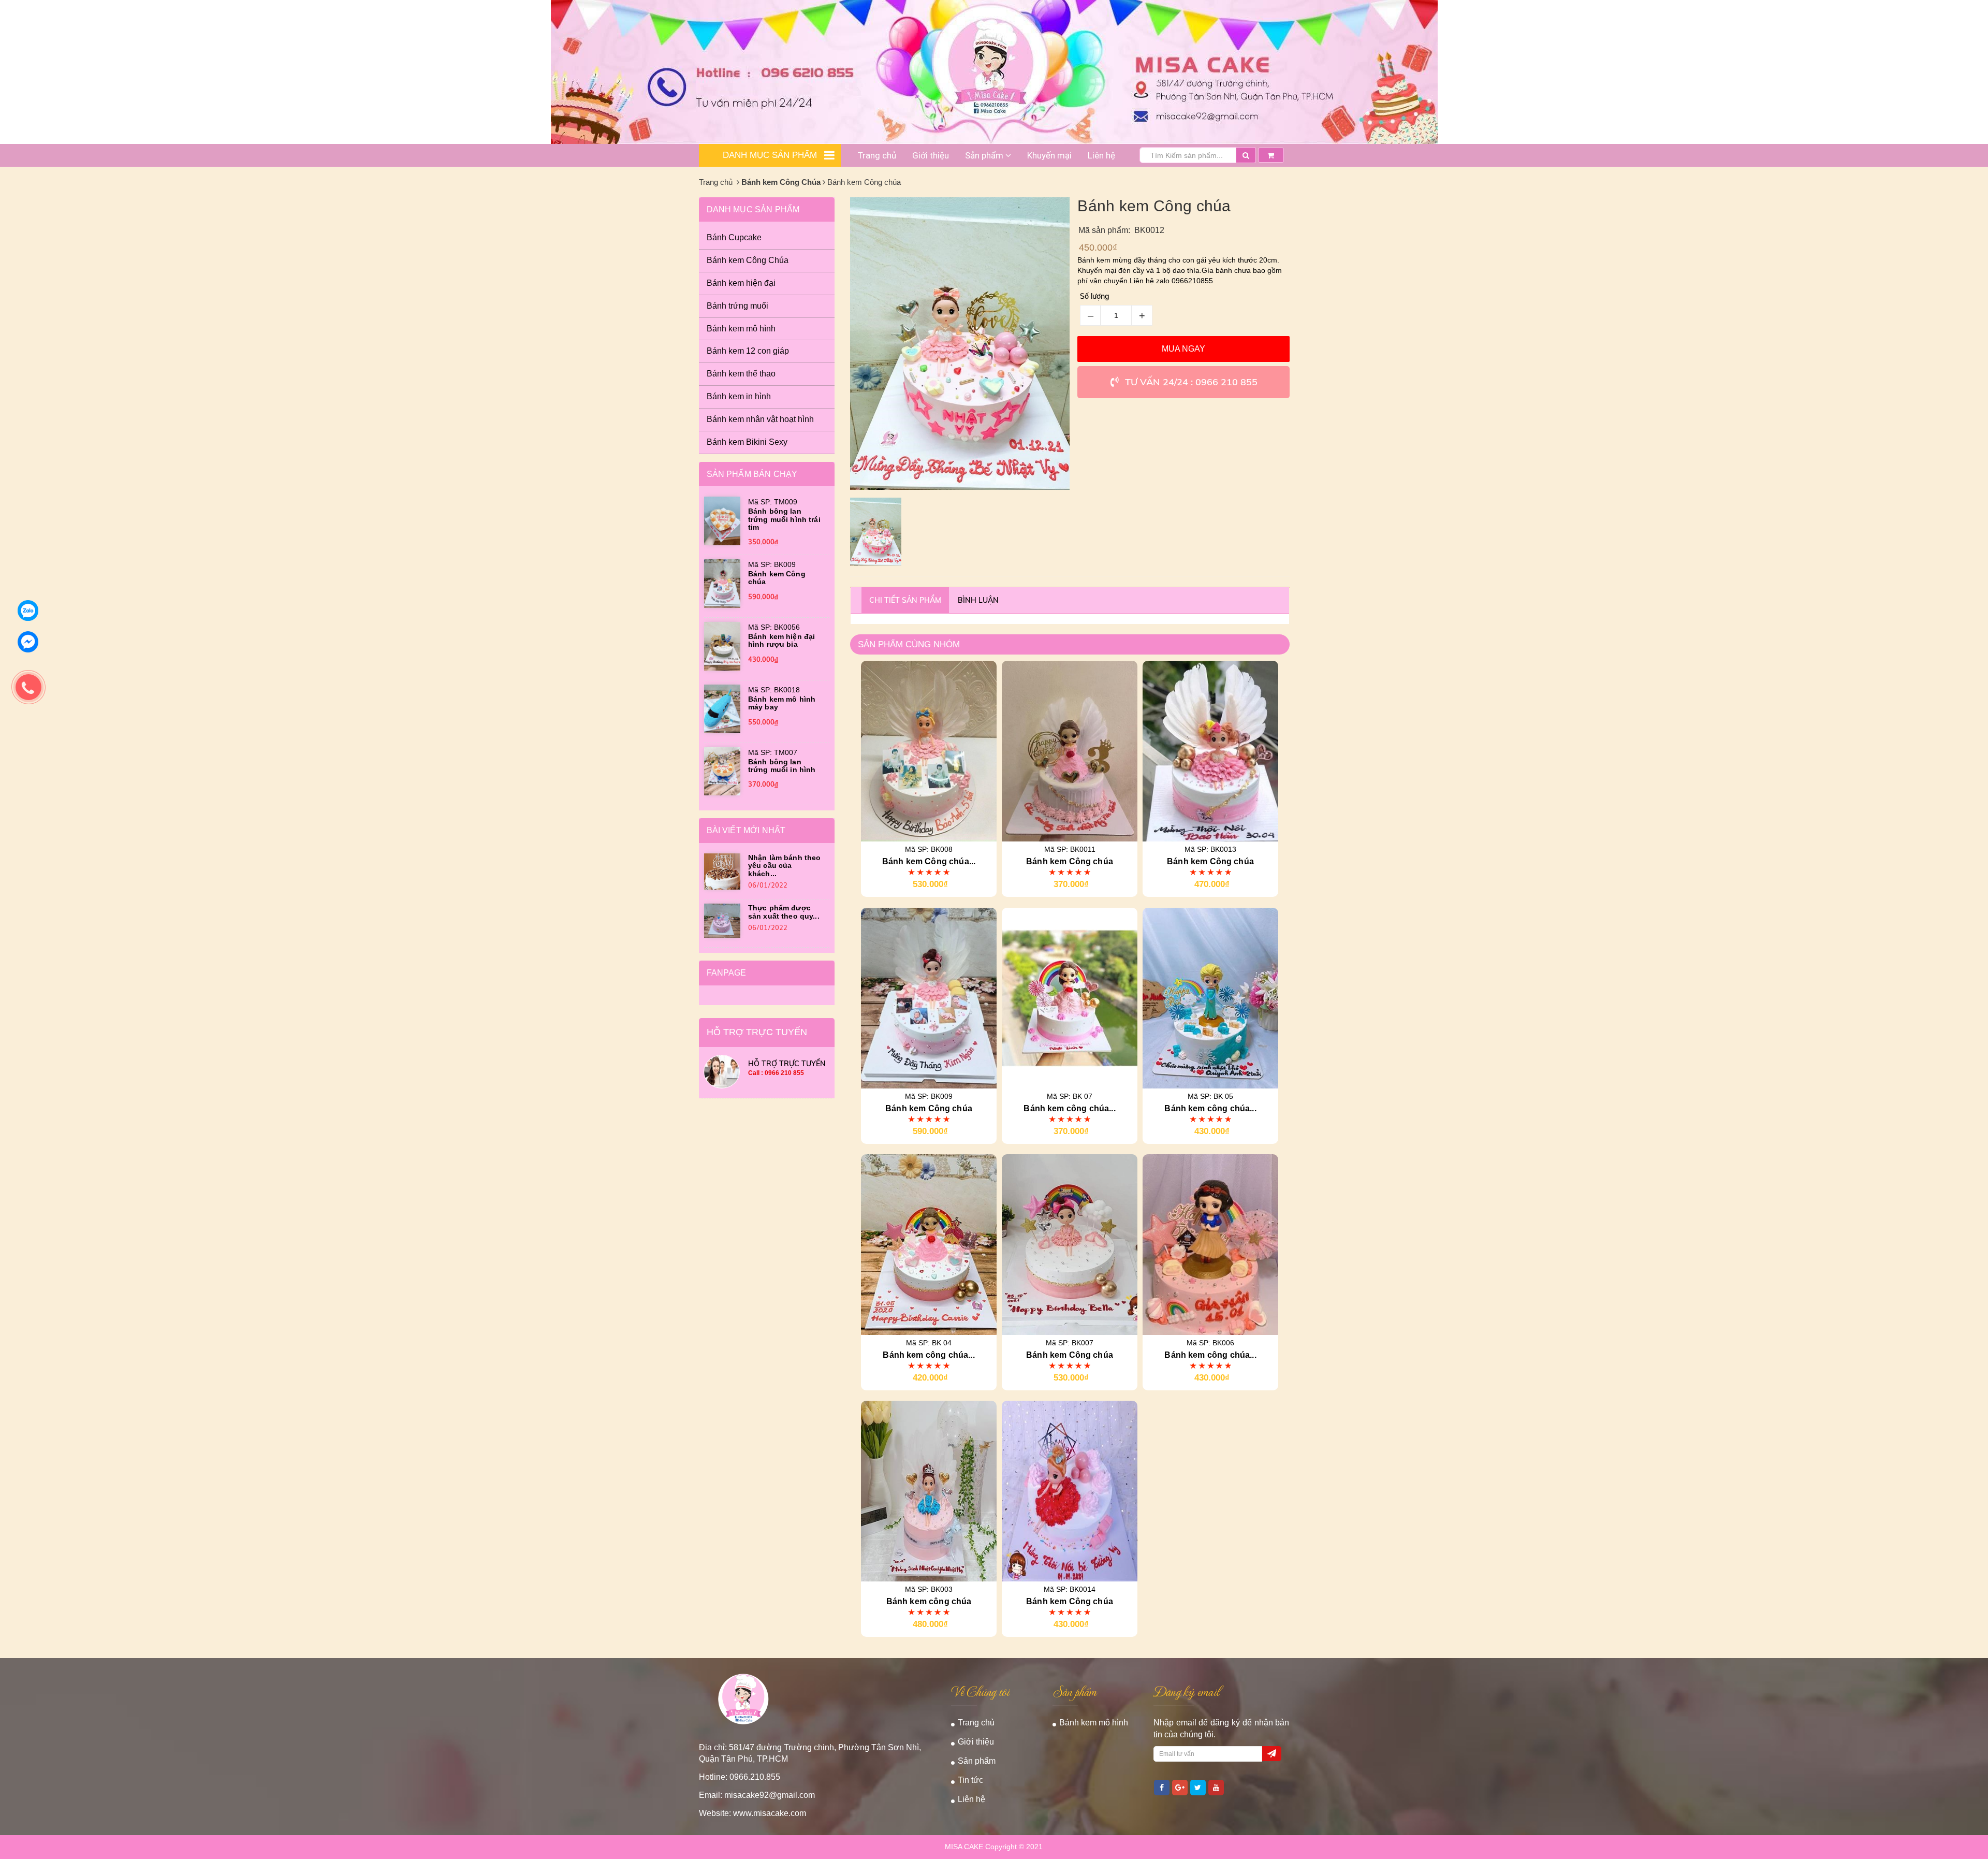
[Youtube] (1216, 1788)
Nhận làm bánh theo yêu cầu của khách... (785, 866)
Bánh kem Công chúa (777, 578)
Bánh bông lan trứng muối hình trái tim (784, 519)
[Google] (1180, 1788)
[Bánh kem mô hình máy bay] (722, 708)
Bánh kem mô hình (741, 329)
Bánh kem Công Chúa (781, 182)
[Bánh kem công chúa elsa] (1210, 997)
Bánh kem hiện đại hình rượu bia (781, 640)
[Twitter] (1198, 1788)
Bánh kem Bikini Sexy (747, 442)
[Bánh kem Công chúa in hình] (929, 751)
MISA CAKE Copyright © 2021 (994, 1847)
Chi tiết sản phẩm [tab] (905, 600)
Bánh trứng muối (737, 306)
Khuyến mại (1049, 155)
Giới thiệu (931, 155)
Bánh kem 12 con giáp (748, 351)
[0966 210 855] (13, 672)
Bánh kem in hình (739, 396)
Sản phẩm (985, 155)
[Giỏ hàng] (1271, 153)
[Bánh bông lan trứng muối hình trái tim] (722, 520)
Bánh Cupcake (734, 237)
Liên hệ (1101, 155)
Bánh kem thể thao (741, 374)
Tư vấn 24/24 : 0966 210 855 (1191, 382)
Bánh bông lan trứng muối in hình (782, 766)
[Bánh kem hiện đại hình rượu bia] (722, 646)
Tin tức (970, 1780)
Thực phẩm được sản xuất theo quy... (784, 912)
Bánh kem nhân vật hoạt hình (760, 419)
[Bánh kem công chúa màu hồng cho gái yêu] (1070, 997)
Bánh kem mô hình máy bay (782, 703)
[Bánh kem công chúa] (929, 1491)
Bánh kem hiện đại (741, 283)
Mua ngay (1183, 349)
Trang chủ (877, 155)
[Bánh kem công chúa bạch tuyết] (1210, 1244)
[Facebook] (1162, 1788)
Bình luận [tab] (978, 600)
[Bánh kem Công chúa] (1070, 751)
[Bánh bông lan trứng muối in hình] (722, 771)
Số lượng (1095, 296)
